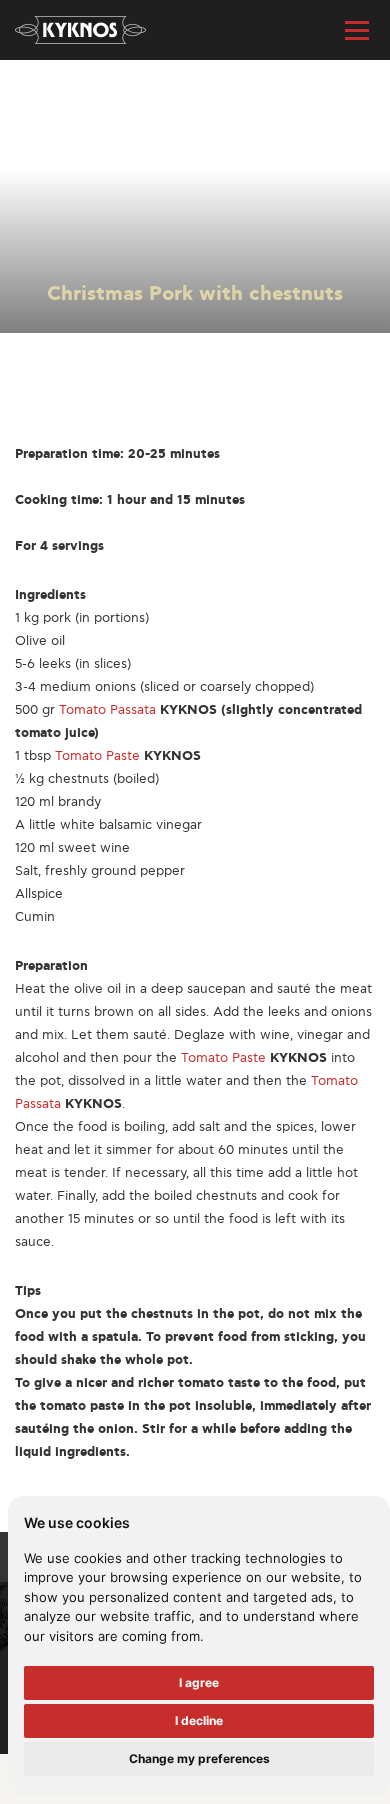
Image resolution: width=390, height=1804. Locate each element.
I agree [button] (199, 1682)
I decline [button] (199, 1720)
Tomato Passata (107, 710)
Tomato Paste (97, 756)
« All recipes (52, 94)
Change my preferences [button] (199, 1758)
